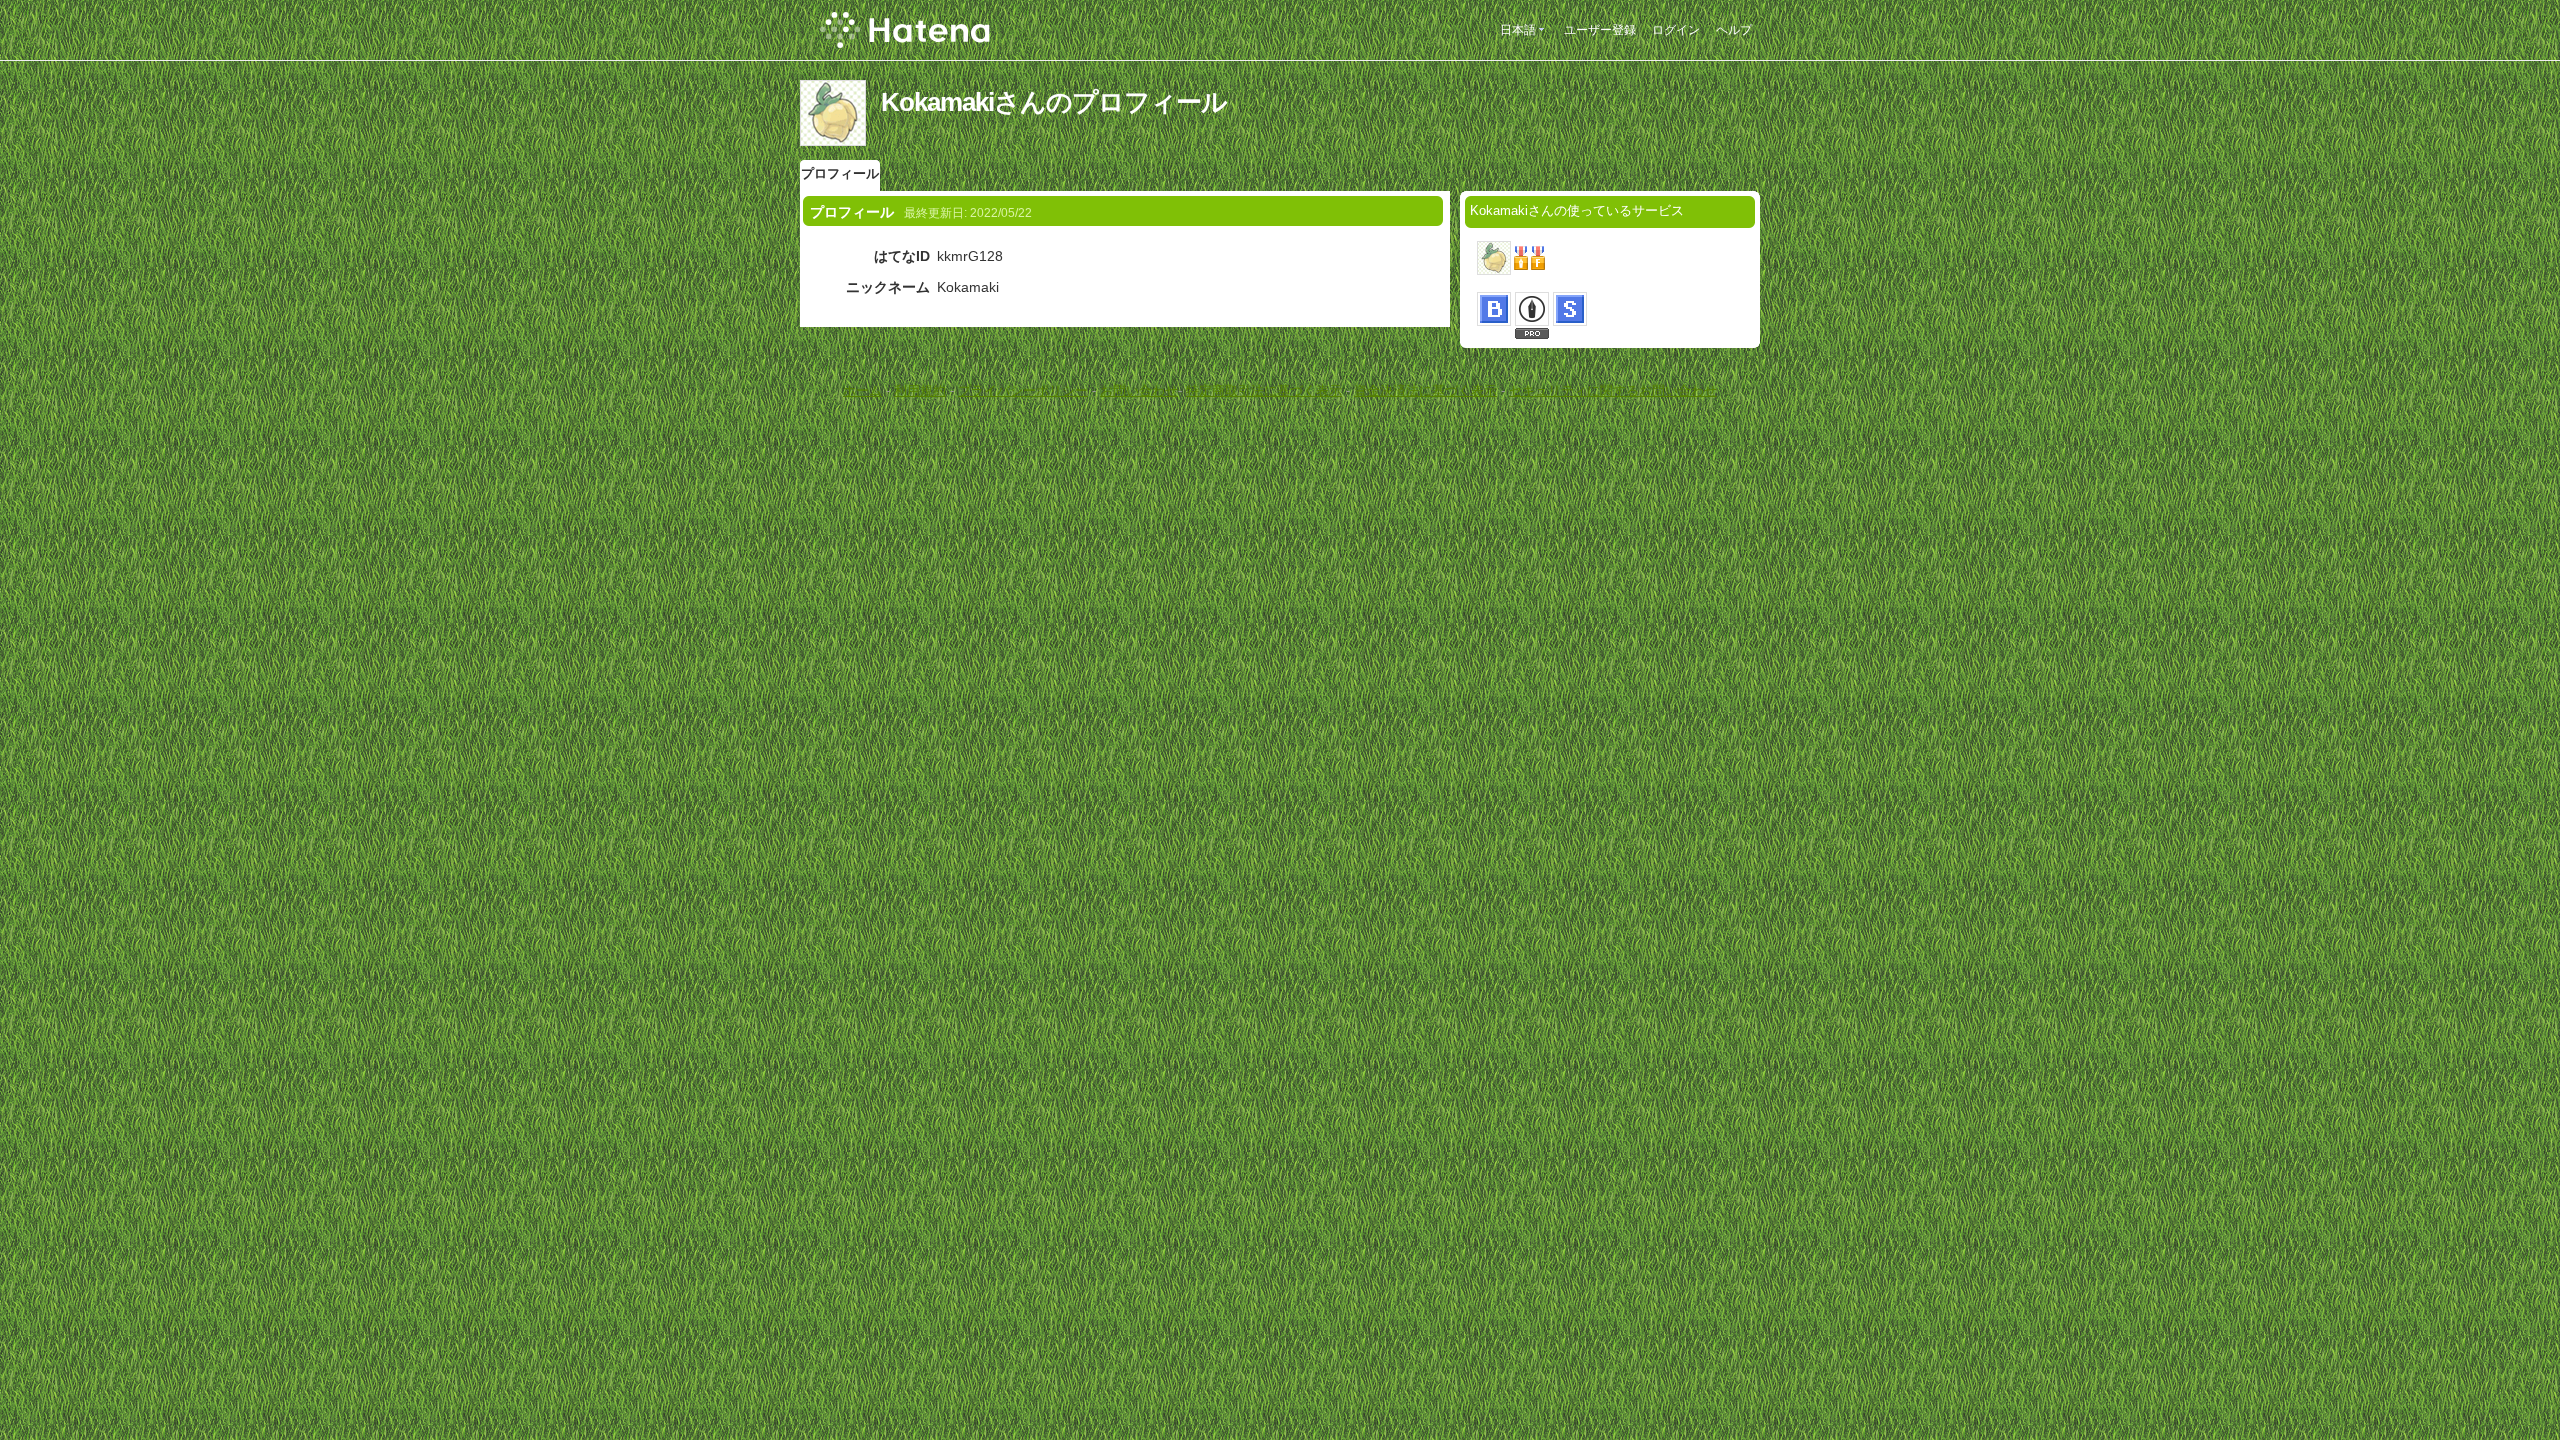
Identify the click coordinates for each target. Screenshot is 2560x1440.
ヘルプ (1734, 30)
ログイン (1676, 30)
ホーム (862, 390)
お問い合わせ (1139, 390)
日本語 (1518, 30)
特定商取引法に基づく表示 (1264, 390)
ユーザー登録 (1600, 30)
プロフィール (840, 173)
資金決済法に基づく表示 (1425, 390)
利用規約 (920, 390)
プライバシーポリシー (1023, 390)
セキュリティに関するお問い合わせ (1613, 390)
